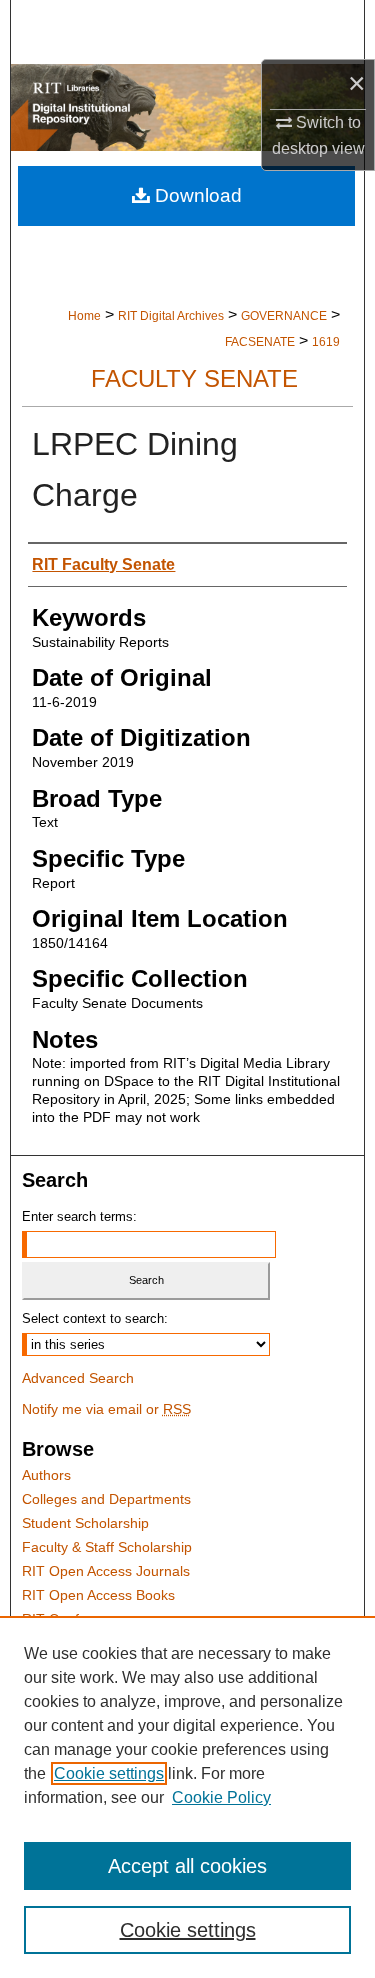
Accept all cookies (187, 1866)
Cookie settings (109, 1773)
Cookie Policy (221, 1797)
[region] (187, 1797)
